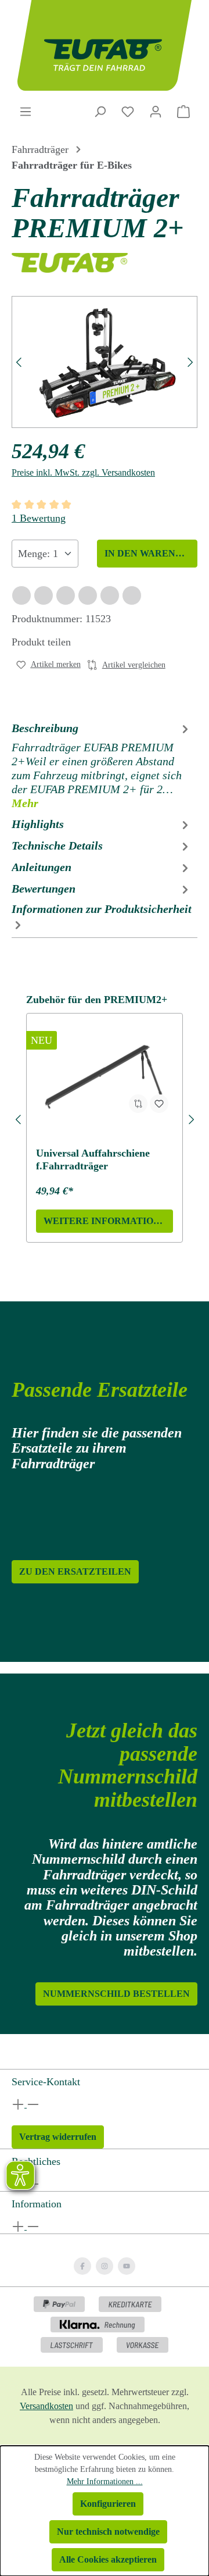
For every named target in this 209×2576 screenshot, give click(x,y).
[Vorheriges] (18, 362)
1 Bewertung (39, 518)
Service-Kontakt (46, 2082)
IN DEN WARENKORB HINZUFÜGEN (151, 553)
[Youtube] (127, 2266)
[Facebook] (82, 2266)
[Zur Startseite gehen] (105, 45)
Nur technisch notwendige (108, 2532)
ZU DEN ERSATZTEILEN (75, 1571)
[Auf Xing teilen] (66, 595)
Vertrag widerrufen (58, 2137)
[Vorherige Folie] (18, 1118)
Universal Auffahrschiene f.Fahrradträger (93, 1159)
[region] (105, 362)
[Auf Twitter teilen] (44, 595)
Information (37, 2204)
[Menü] (26, 112)
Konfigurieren (108, 2504)
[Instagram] (105, 2266)
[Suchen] (100, 112)
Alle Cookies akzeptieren (108, 2559)
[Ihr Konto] (156, 112)
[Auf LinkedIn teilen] (88, 595)
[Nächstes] (191, 362)
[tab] (102, 765)
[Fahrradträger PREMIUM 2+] (105, 362)
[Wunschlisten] (128, 112)
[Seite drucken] (132, 595)
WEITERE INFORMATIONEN (108, 1221)
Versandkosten (46, 2406)
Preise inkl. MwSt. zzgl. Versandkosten (83, 472)
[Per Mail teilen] (110, 595)
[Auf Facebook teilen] (21, 595)
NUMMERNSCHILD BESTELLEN (116, 1994)
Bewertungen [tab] (44, 889)
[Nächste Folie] (191, 1118)
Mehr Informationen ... (105, 2482)
